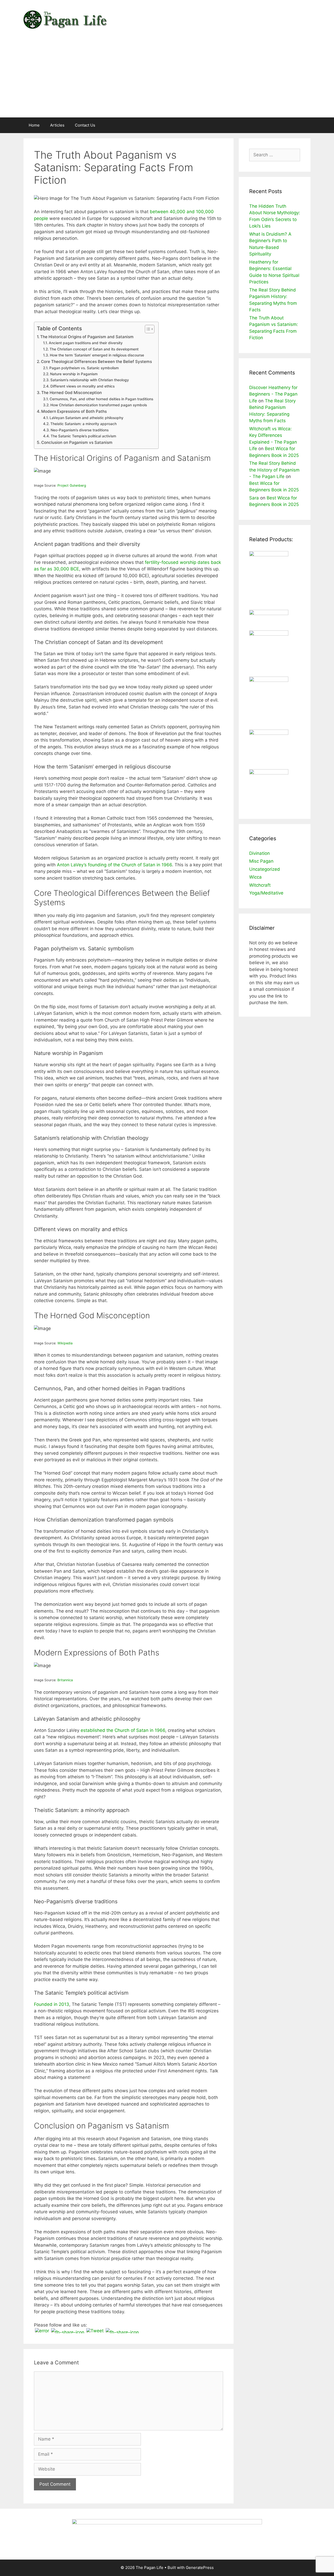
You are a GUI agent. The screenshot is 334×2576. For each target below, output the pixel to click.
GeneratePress (200, 2568)
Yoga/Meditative (266, 893)
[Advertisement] (167, 78)
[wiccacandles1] (269, 613)
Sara (254, 498)
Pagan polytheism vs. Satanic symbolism (84, 368)
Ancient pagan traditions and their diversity (86, 343)
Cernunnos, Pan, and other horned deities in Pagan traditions (101, 399)
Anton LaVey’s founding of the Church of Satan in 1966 (114, 865)
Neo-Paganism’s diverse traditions (80, 430)
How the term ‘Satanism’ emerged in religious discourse (97, 355)
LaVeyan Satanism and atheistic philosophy (87, 418)
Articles (57, 125)
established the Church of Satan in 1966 (123, 1730)
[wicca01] (269, 555)
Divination (260, 853)
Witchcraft (260, 885)
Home (34, 125)
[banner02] (167, 2523)
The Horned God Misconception (71, 393)
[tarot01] (269, 733)
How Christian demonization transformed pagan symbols (99, 405)
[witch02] (269, 773)
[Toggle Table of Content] (147, 329)
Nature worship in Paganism (74, 374)
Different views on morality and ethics (82, 386)
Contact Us (85, 125)
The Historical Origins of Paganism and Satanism (87, 337)
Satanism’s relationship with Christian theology (90, 380)
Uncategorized (265, 869)
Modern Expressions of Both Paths (74, 411)
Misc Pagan (261, 861)
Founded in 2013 (52, 2004)
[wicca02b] (269, 634)
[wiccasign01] (269, 680)
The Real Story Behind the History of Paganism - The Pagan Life (274, 470)
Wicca (255, 877)
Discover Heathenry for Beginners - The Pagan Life (273, 394)
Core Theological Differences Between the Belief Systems (96, 362)
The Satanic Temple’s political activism (83, 436)
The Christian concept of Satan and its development (94, 349)
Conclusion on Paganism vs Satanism (77, 442)
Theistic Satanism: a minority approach (83, 424)
